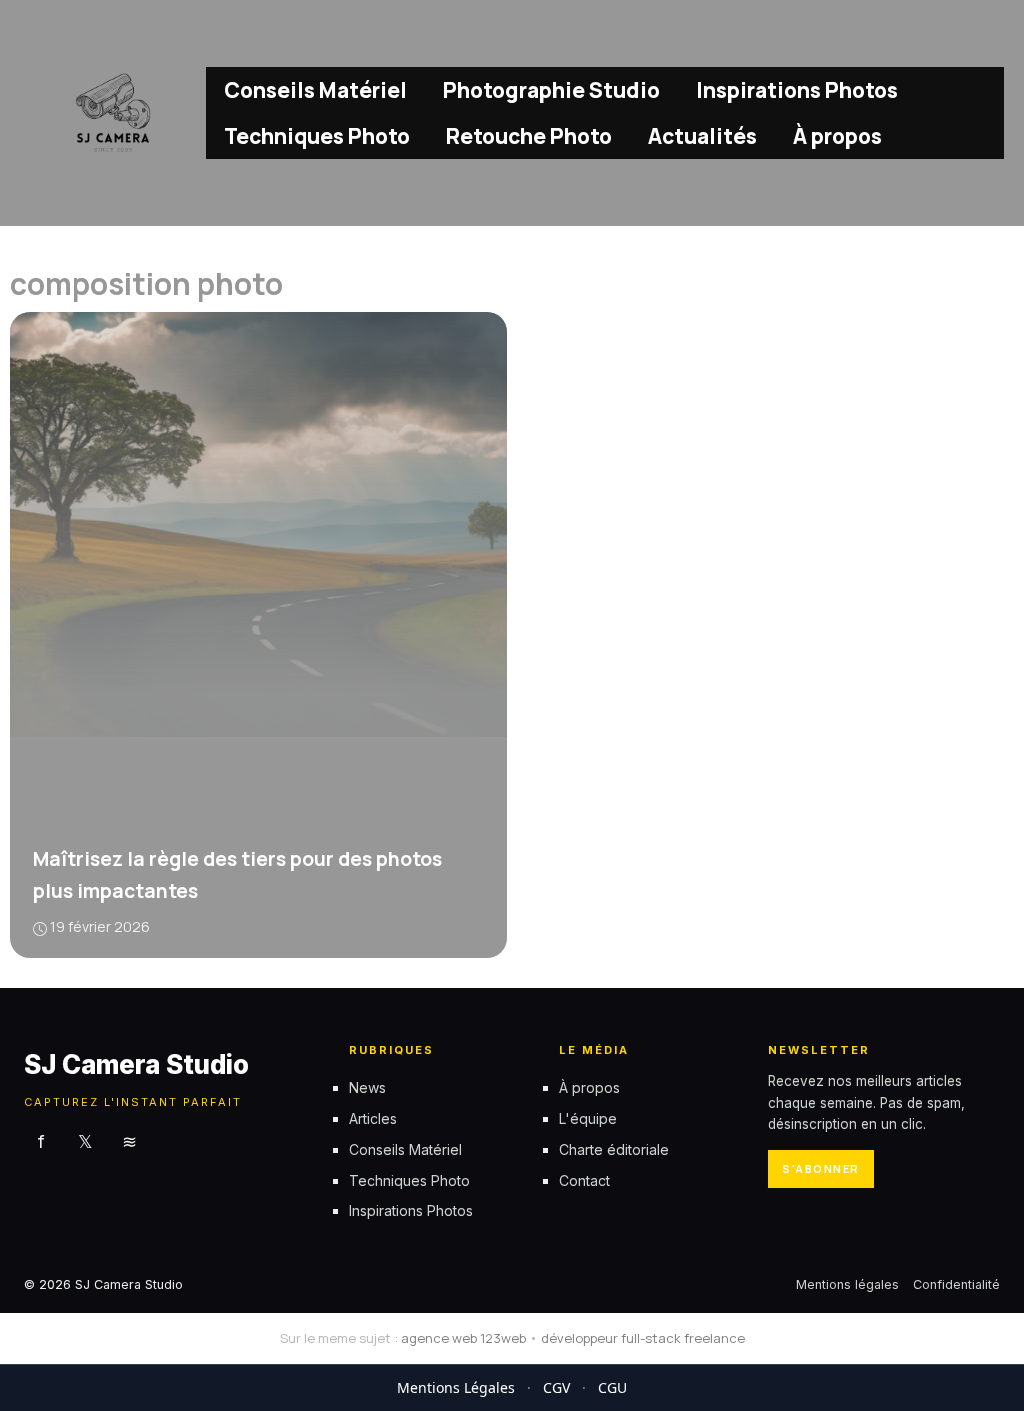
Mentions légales (847, 1284)
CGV (556, 1387)
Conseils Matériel (315, 90)
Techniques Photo (317, 136)
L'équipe (588, 1118)
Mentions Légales (456, 1387)
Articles (373, 1118)
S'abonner (821, 1168)
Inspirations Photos (797, 90)
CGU (612, 1387)
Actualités (702, 136)
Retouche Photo (529, 136)
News (367, 1087)
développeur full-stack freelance (643, 1338)
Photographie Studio (551, 90)
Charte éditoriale (614, 1149)
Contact (584, 1180)
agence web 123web (463, 1338)
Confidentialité (956, 1284)
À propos (837, 136)
